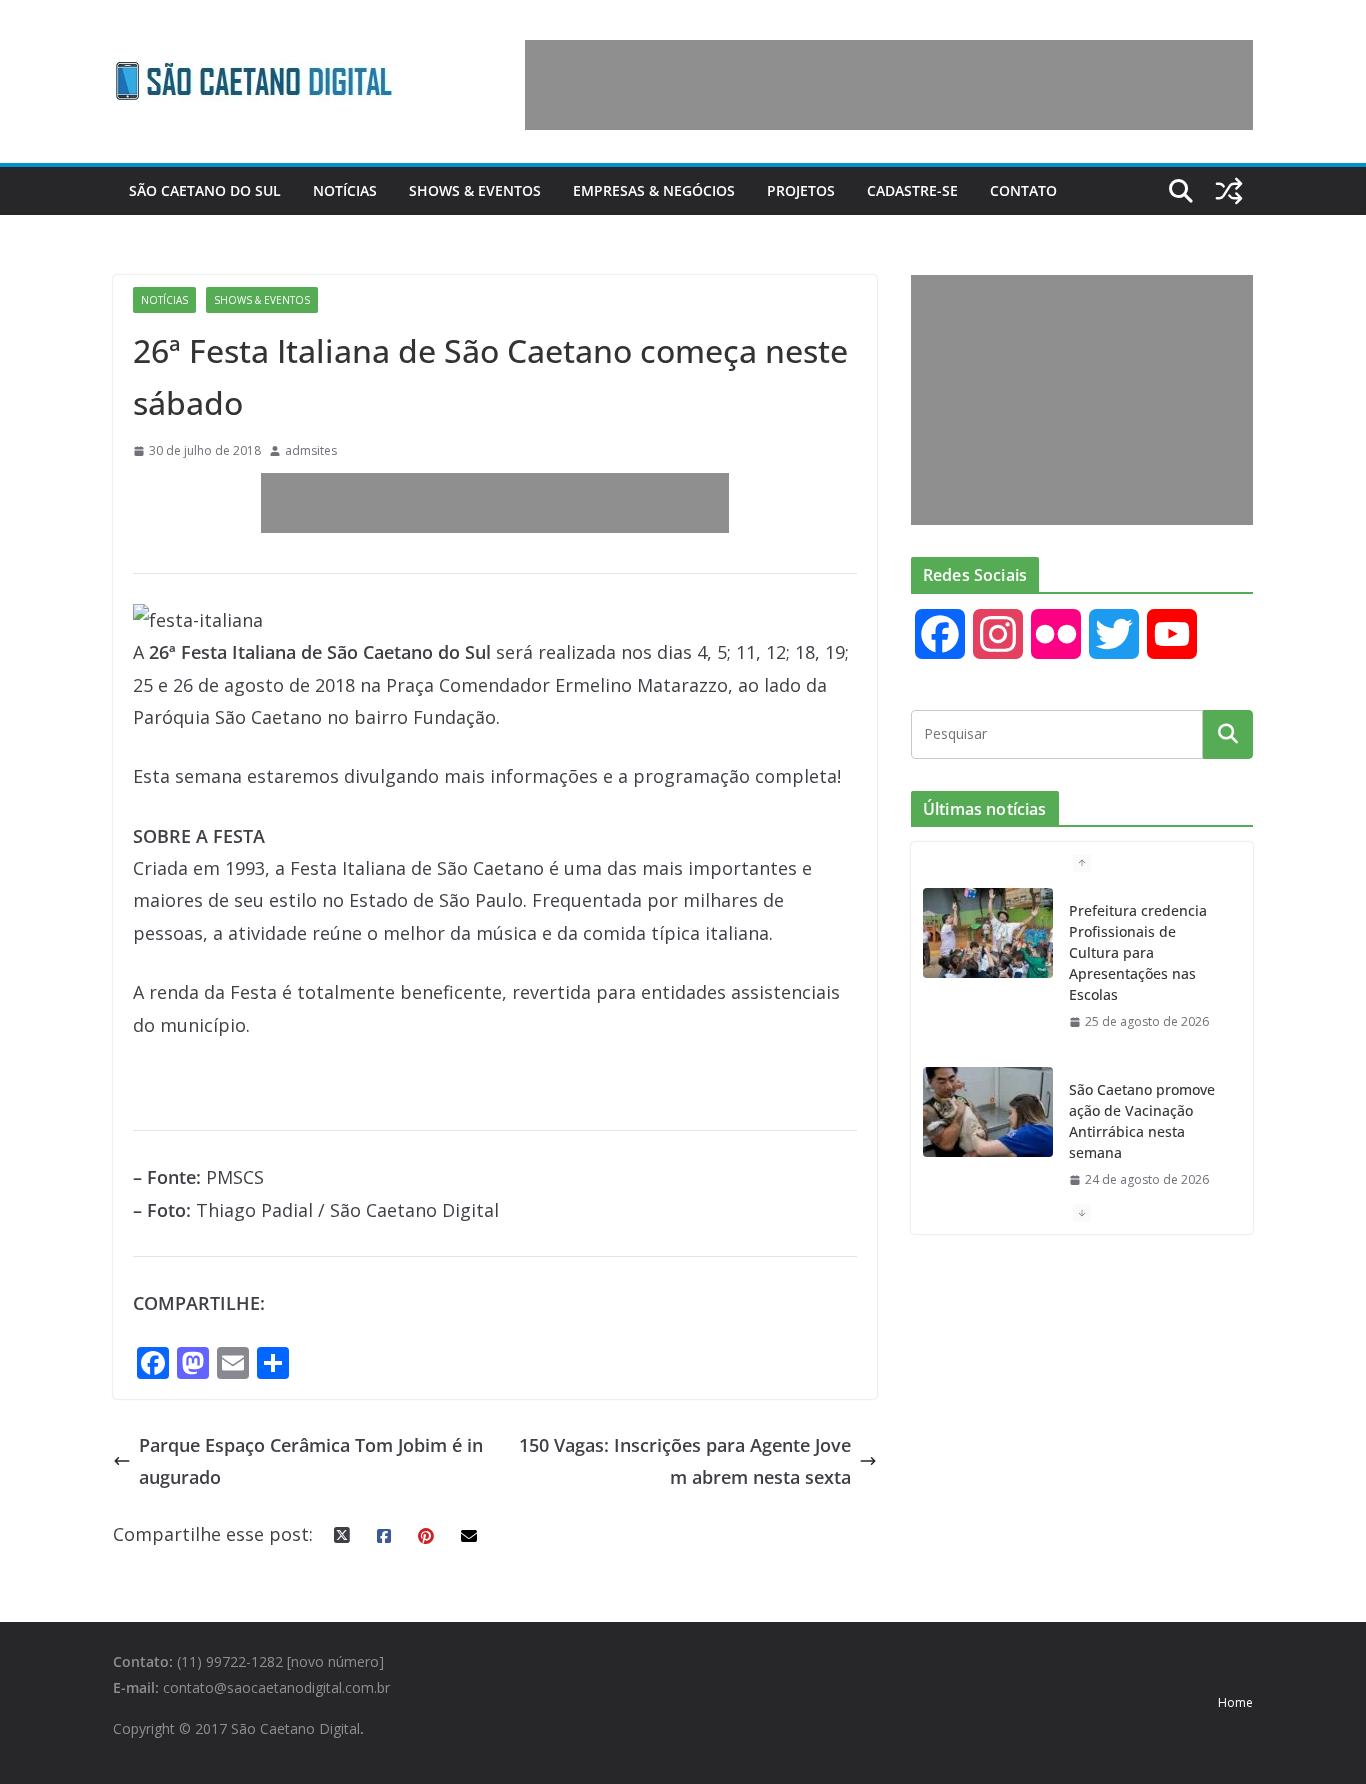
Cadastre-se (912, 190)
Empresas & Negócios (654, 190)
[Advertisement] (889, 85)
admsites (311, 450)
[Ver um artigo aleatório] (1229, 191)
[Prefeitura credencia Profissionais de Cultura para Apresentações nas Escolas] (988, 933)
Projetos (801, 190)
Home (1235, 1702)
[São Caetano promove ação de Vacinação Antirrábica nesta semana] (988, 1112)
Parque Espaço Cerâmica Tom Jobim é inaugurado (311, 1461)
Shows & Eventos (475, 190)
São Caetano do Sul (205, 190)
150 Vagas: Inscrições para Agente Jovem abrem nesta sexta (685, 1461)
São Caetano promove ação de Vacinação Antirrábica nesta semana (1142, 1121)
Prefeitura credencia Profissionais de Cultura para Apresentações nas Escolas (1138, 952)
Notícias (345, 190)
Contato (1023, 190)
